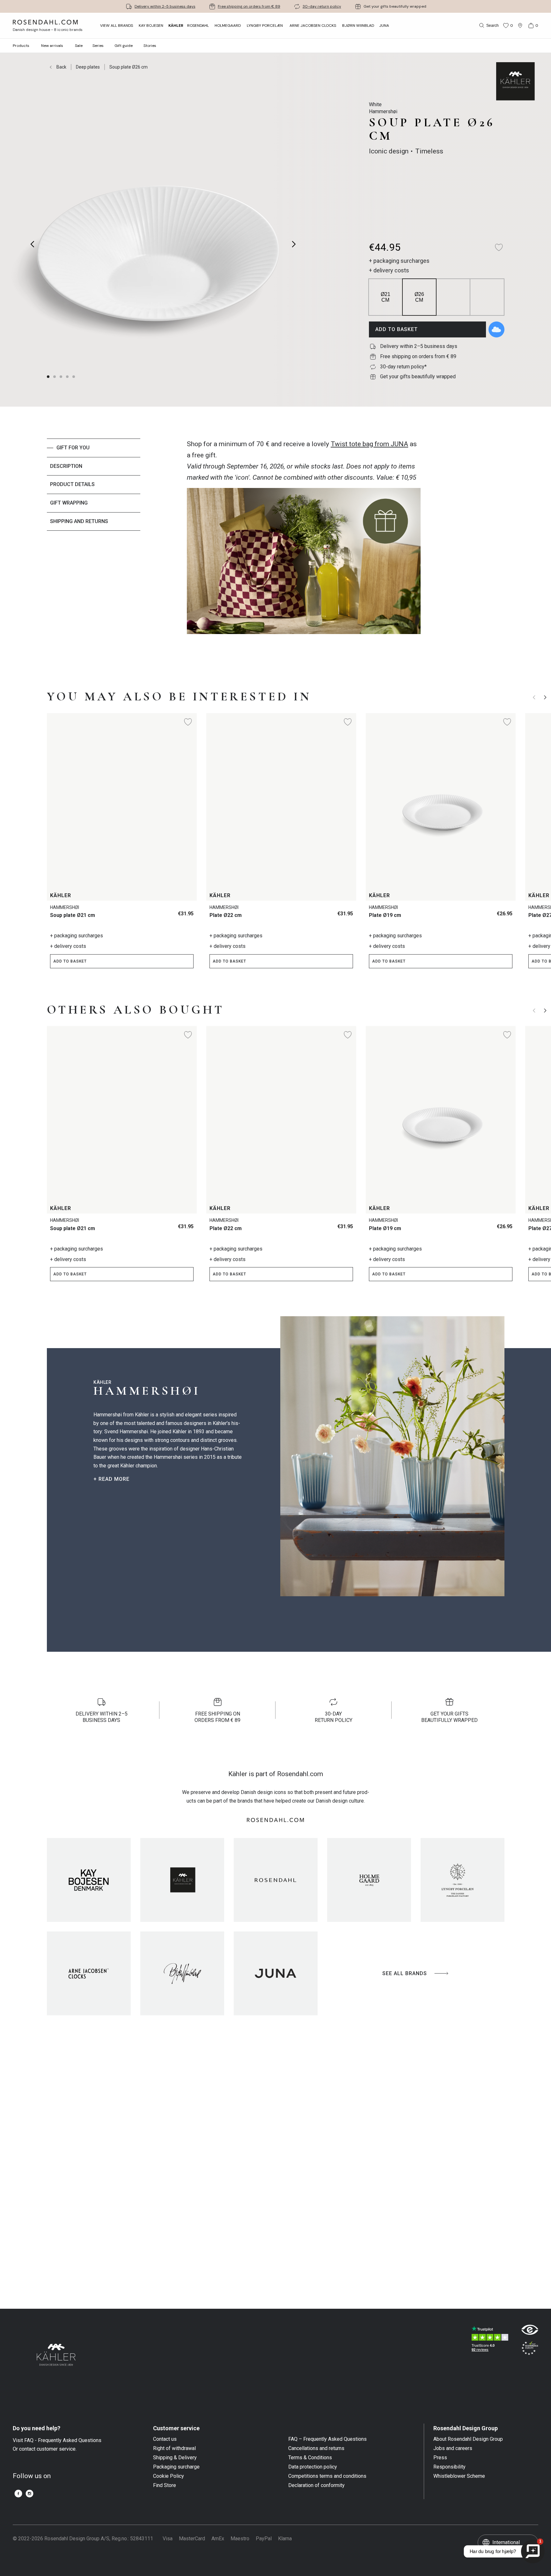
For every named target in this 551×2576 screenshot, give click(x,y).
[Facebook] (18, 2494)
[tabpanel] (304, 548)
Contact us (165, 2439)
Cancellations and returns (316, 2448)
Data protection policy (313, 2467)
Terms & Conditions (310, 2458)
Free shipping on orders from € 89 (249, 6)
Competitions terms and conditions (327, 2476)
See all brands (405, 1973)
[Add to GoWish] (496, 329)
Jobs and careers (453, 2448)
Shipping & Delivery (175, 2458)
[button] (68, 377)
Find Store (165, 2485)
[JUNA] (276, 1973)
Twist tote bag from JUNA (369, 444)
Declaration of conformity (316, 2485)
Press (440, 2458)
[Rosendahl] (276, 1880)
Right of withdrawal (174, 2448)
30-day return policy (322, 6)
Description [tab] (66, 466)
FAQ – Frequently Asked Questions (327, 2439)
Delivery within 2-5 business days (165, 6)
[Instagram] (29, 2494)
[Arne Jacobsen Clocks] (89, 1973)
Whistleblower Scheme (459, 2476)
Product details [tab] (72, 484)
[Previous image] (33, 244)
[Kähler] (182, 1880)
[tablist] (94, 548)
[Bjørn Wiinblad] (182, 1973)
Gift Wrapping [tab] (69, 503)
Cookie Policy (169, 2476)
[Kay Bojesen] (89, 1880)
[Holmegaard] (369, 1880)
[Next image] (294, 244)
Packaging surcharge (176, 2467)
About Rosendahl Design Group (468, 2439)
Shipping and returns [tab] (79, 521)
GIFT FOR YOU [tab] (73, 448)
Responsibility (449, 2467)
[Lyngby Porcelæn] (463, 1880)
